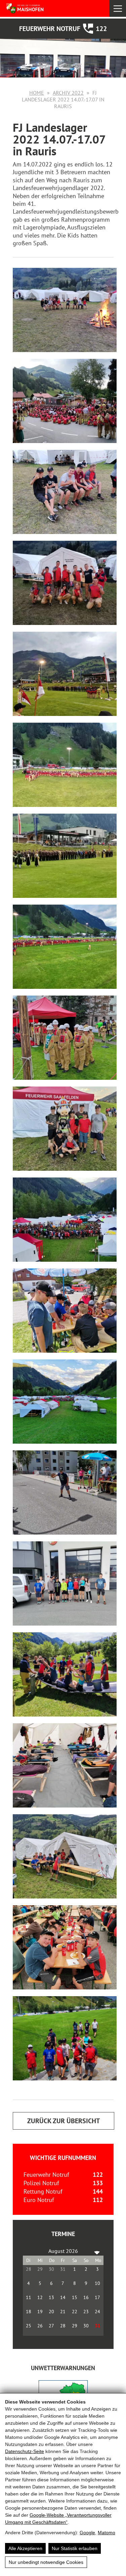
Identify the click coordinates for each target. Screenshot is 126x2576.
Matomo (107, 2533)
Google (87, 2533)
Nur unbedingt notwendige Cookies (46, 2562)
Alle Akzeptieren (25, 2548)
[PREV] (29, 2251)
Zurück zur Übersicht (64, 2121)
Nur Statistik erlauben (75, 2548)
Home (37, 93)
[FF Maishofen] (37, 8)
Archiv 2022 (68, 93)
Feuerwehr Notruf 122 (63, 29)
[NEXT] (97, 2251)
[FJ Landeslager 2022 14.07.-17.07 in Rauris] (65, 310)
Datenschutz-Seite (25, 2451)
